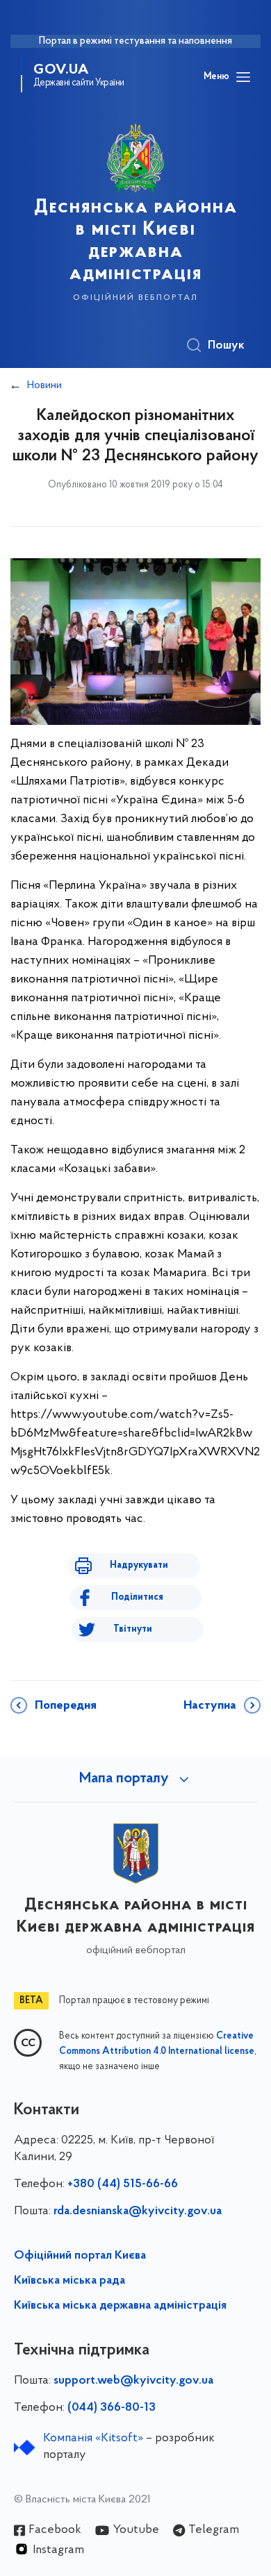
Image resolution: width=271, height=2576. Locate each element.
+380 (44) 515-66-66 (123, 2184)
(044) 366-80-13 (112, 2408)
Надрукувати (139, 1565)
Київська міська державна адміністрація (120, 2306)
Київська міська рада (69, 2281)
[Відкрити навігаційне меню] (243, 77)
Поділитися (137, 1597)
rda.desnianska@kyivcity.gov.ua (138, 2211)
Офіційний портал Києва (80, 2256)
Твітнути (133, 1629)
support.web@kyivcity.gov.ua (133, 2381)
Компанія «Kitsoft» (93, 2439)
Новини (44, 385)
